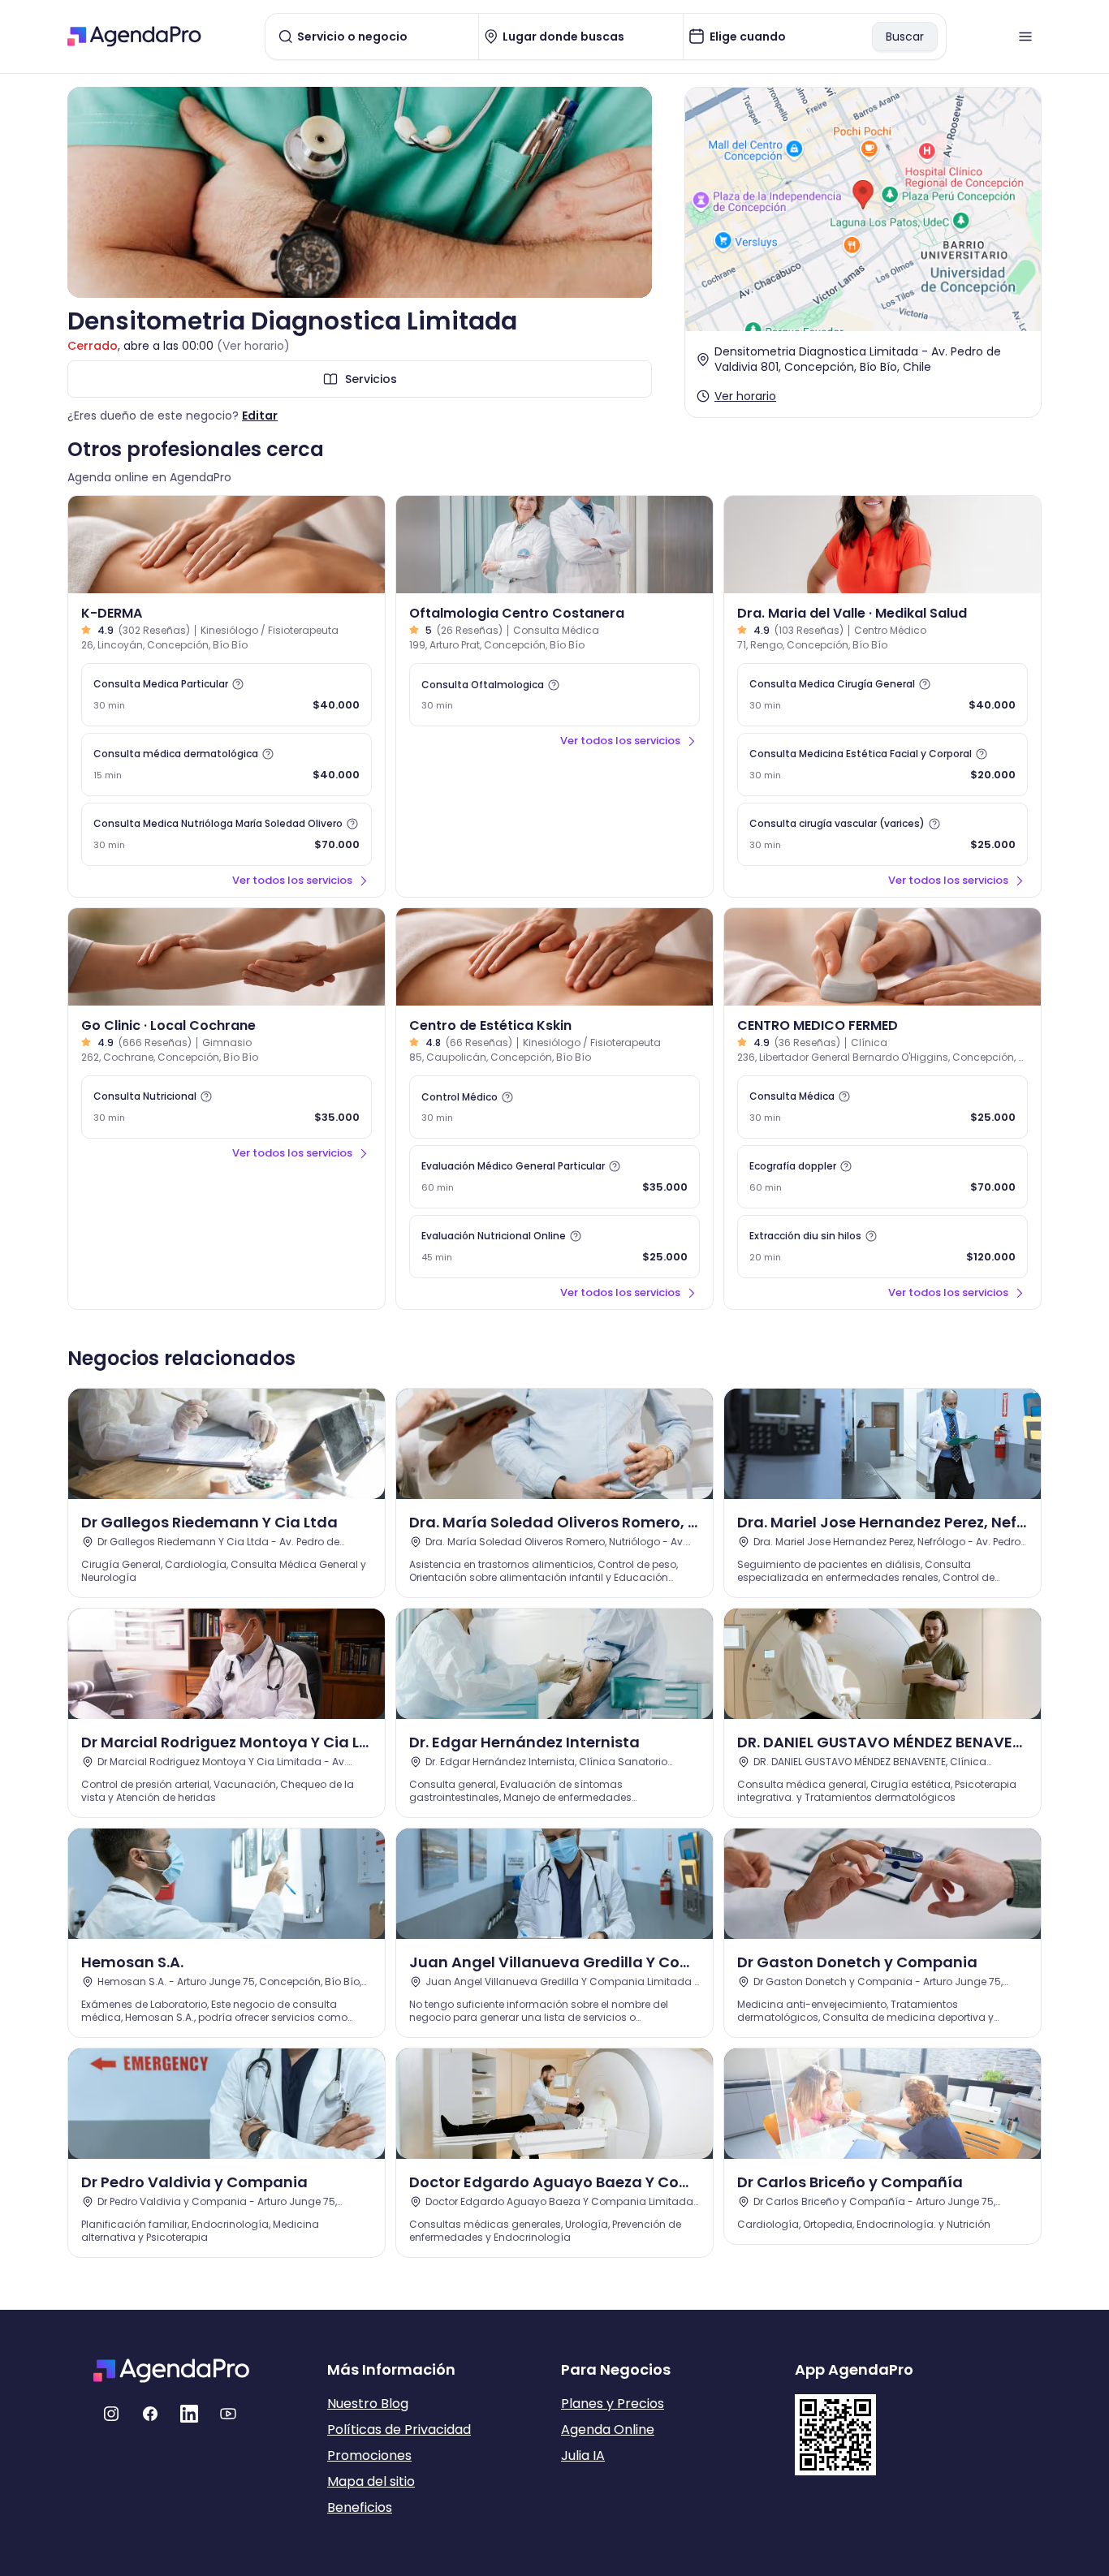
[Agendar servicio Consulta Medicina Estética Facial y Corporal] (882, 765)
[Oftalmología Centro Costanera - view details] (554, 545)
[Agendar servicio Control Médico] (554, 1107)
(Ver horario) (253, 346)
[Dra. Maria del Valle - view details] (882, 545)
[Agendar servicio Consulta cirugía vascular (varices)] (882, 834)
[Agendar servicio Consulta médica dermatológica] (227, 765)
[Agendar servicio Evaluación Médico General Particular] (554, 1177)
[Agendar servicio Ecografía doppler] (882, 1177)
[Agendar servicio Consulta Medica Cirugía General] (882, 695)
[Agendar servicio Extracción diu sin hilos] (882, 1247)
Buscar (905, 37)
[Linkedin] (189, 2414)
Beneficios (360, 2507)
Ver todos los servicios (292, 880)
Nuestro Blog (368, 2404)
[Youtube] (228, 2414)
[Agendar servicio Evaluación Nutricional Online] (554, 1247)
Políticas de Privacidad (399, 2430)
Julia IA (583, 2455)
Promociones (369, 2455)
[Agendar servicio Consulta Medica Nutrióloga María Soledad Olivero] (227, 834)
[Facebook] (150, 2414)
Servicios (371, 379)
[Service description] (238, 684)
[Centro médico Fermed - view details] (882, 957)
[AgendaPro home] (134, 37)
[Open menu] (1025, 37)
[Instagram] (111, 2414)
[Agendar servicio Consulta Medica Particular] (227, 695)
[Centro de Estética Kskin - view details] (554, 957)
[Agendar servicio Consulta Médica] (882, 1107)
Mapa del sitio (371, 2481)
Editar (260, 416)
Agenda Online (608, 2430)
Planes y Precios (613, 2404)
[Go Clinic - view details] (227, 957)
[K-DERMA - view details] (227, 545)
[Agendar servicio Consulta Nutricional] (227, 1107)
